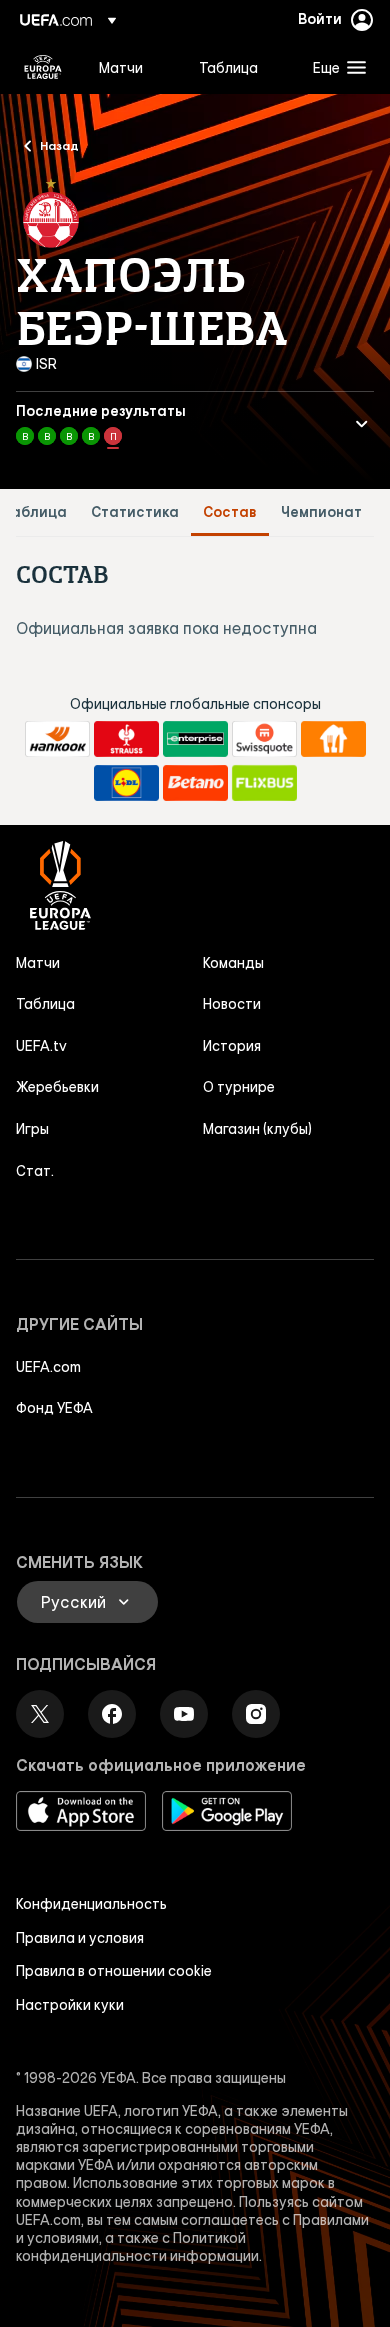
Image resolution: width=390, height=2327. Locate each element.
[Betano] (195, 783)
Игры (32, 1129)
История (232, 1046)
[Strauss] (126, 739)
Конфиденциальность (91, 1904)
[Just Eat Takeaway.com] (333, 739)
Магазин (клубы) (257, 1129)
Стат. (35, 1171)
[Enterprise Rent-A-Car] (195, 739)
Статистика (135, 512)
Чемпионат (321, 512)
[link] (121, 67)
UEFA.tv (41, 1046)
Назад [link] (59, 145)
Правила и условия (80, 1938)
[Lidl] (126, 783)
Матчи (38, 963)
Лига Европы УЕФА (43, 67)
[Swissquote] (264, 739)
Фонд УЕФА (54, 1408)
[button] (335, 67)
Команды (233, 963)
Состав (230, 512)
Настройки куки (70, 2005)
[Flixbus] (264, 783)
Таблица (35, 512)
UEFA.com (48, 1367)
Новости (232, 1004)
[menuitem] (132, 67)
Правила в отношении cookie (114, 1971)
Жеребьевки (57, 1087)
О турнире (239, 1087)
